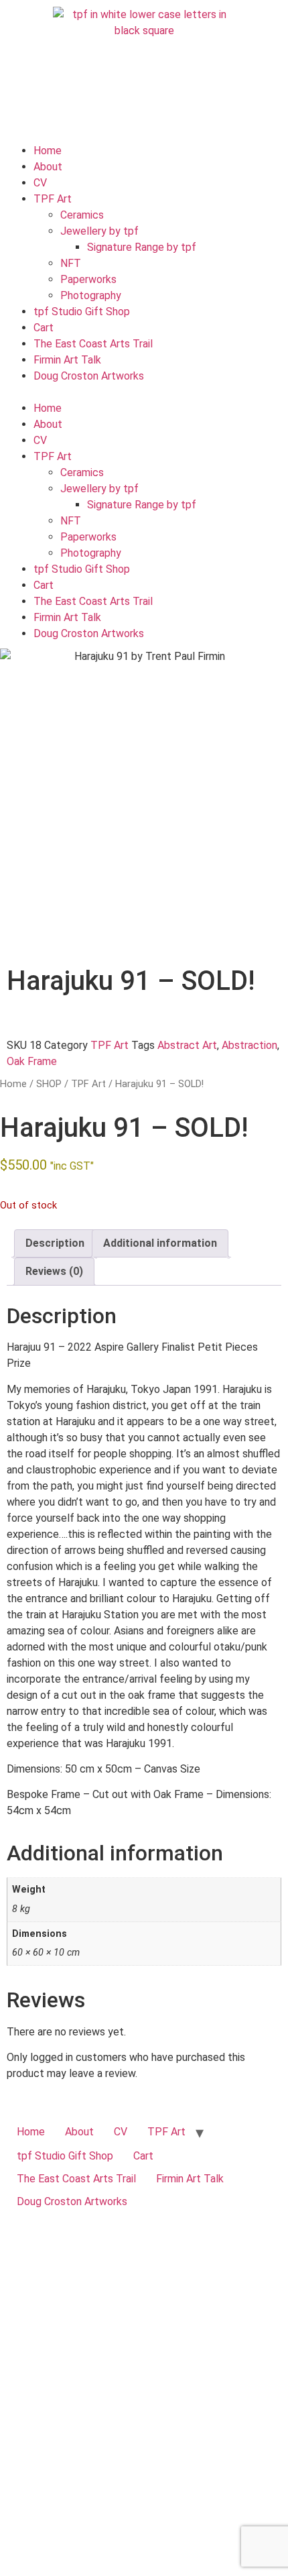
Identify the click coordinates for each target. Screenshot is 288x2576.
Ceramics (82, 215)
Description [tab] (55, 1243)
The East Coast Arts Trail (93, 344)
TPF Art (53, 199)
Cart (44, 328)
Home (48, 151)
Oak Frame (32, 1061)
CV (40, 183)
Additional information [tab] (160, 1243)
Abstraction (249, 1045)
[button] (144, 392)
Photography (91, 295)
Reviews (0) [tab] (54, 1271)
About (48, 167)
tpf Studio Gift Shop (82, 312)
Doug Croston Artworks (89, 376)
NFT (71, 263)
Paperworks (88, 279)
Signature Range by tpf (142, 247)
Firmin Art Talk (67, 360)
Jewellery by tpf (99, 231)
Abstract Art (187, 1045)
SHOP (49, 1084)
